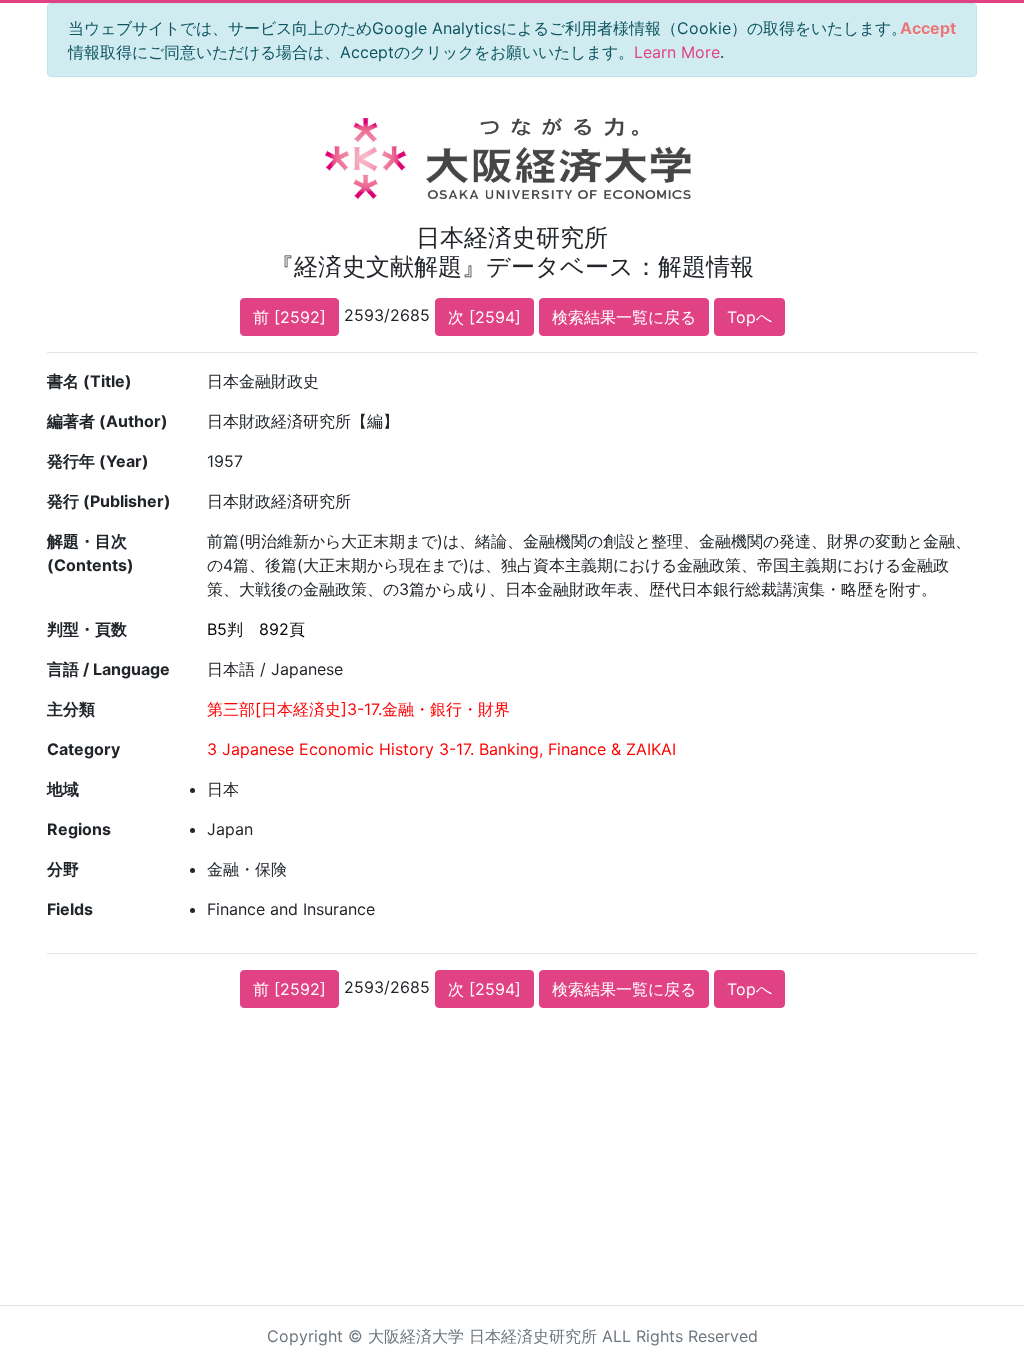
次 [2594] (484, 317)
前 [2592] (289, 317)
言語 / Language (108, 669)
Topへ (749, 317)
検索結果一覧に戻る (624, 317)
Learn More (677, 52)
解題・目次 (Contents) (90, 553)
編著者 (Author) (107, 421)
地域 (63, 789)
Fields (70, 909)
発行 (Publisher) (109, 501)
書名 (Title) (89, 381)
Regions (79, 829)
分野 (63, 869)
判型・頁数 (87, 629)
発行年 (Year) (98, 461)
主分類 (71, 709)
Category (83, 749)
